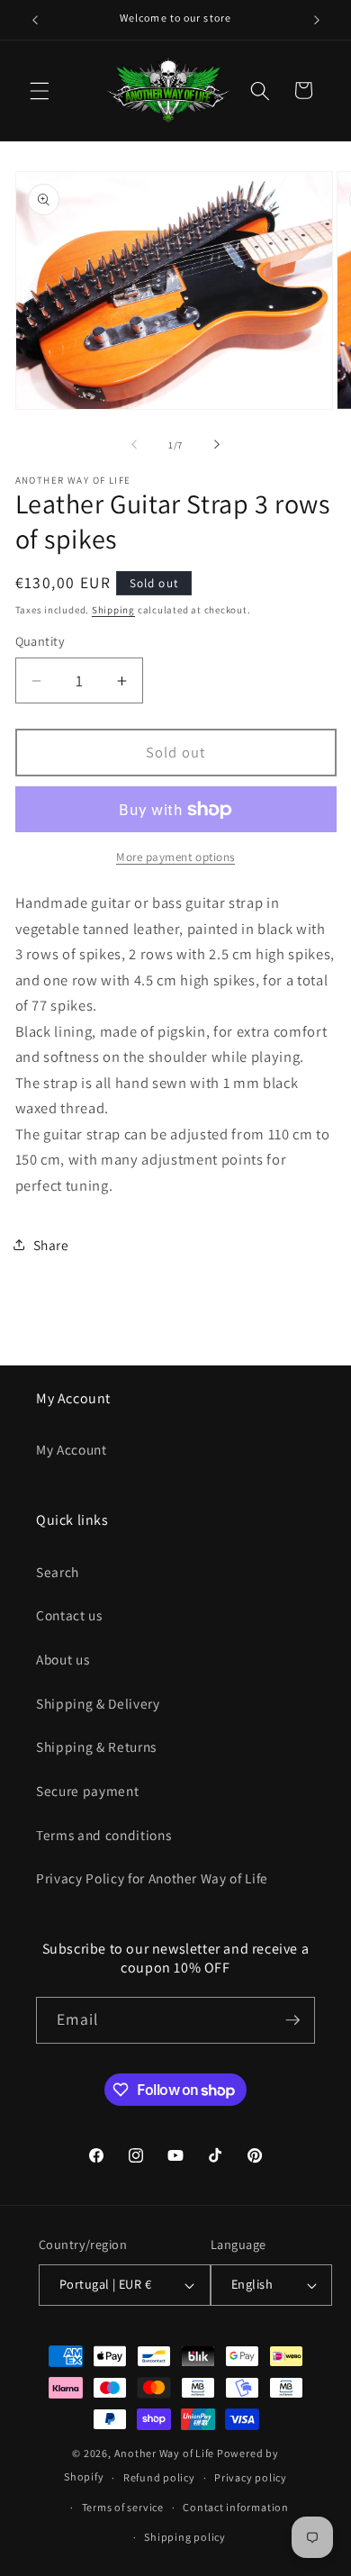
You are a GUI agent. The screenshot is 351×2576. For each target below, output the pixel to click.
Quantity (40, 641)
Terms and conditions (103, 1835)
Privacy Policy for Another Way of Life (152, 1878)
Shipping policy (185, 2537)
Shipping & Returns (96, 1746)
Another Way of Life (165, 2453)
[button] (40, 90)
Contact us (69, 1615)
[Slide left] (134, 445)
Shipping (113, 610)
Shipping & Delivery (98, 1703)
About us (63, 1659)
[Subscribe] (292, 2020)
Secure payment (87, 1791)
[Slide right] (217, 445)
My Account (72, 1449)
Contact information (236, 2507)
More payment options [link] (175, 857)
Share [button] (51, 1245)
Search (58, 1572)
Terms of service (123, 2507)
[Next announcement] (317, 20)
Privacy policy (251, 2477)
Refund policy (159, 2477)
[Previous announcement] (35, 20)
